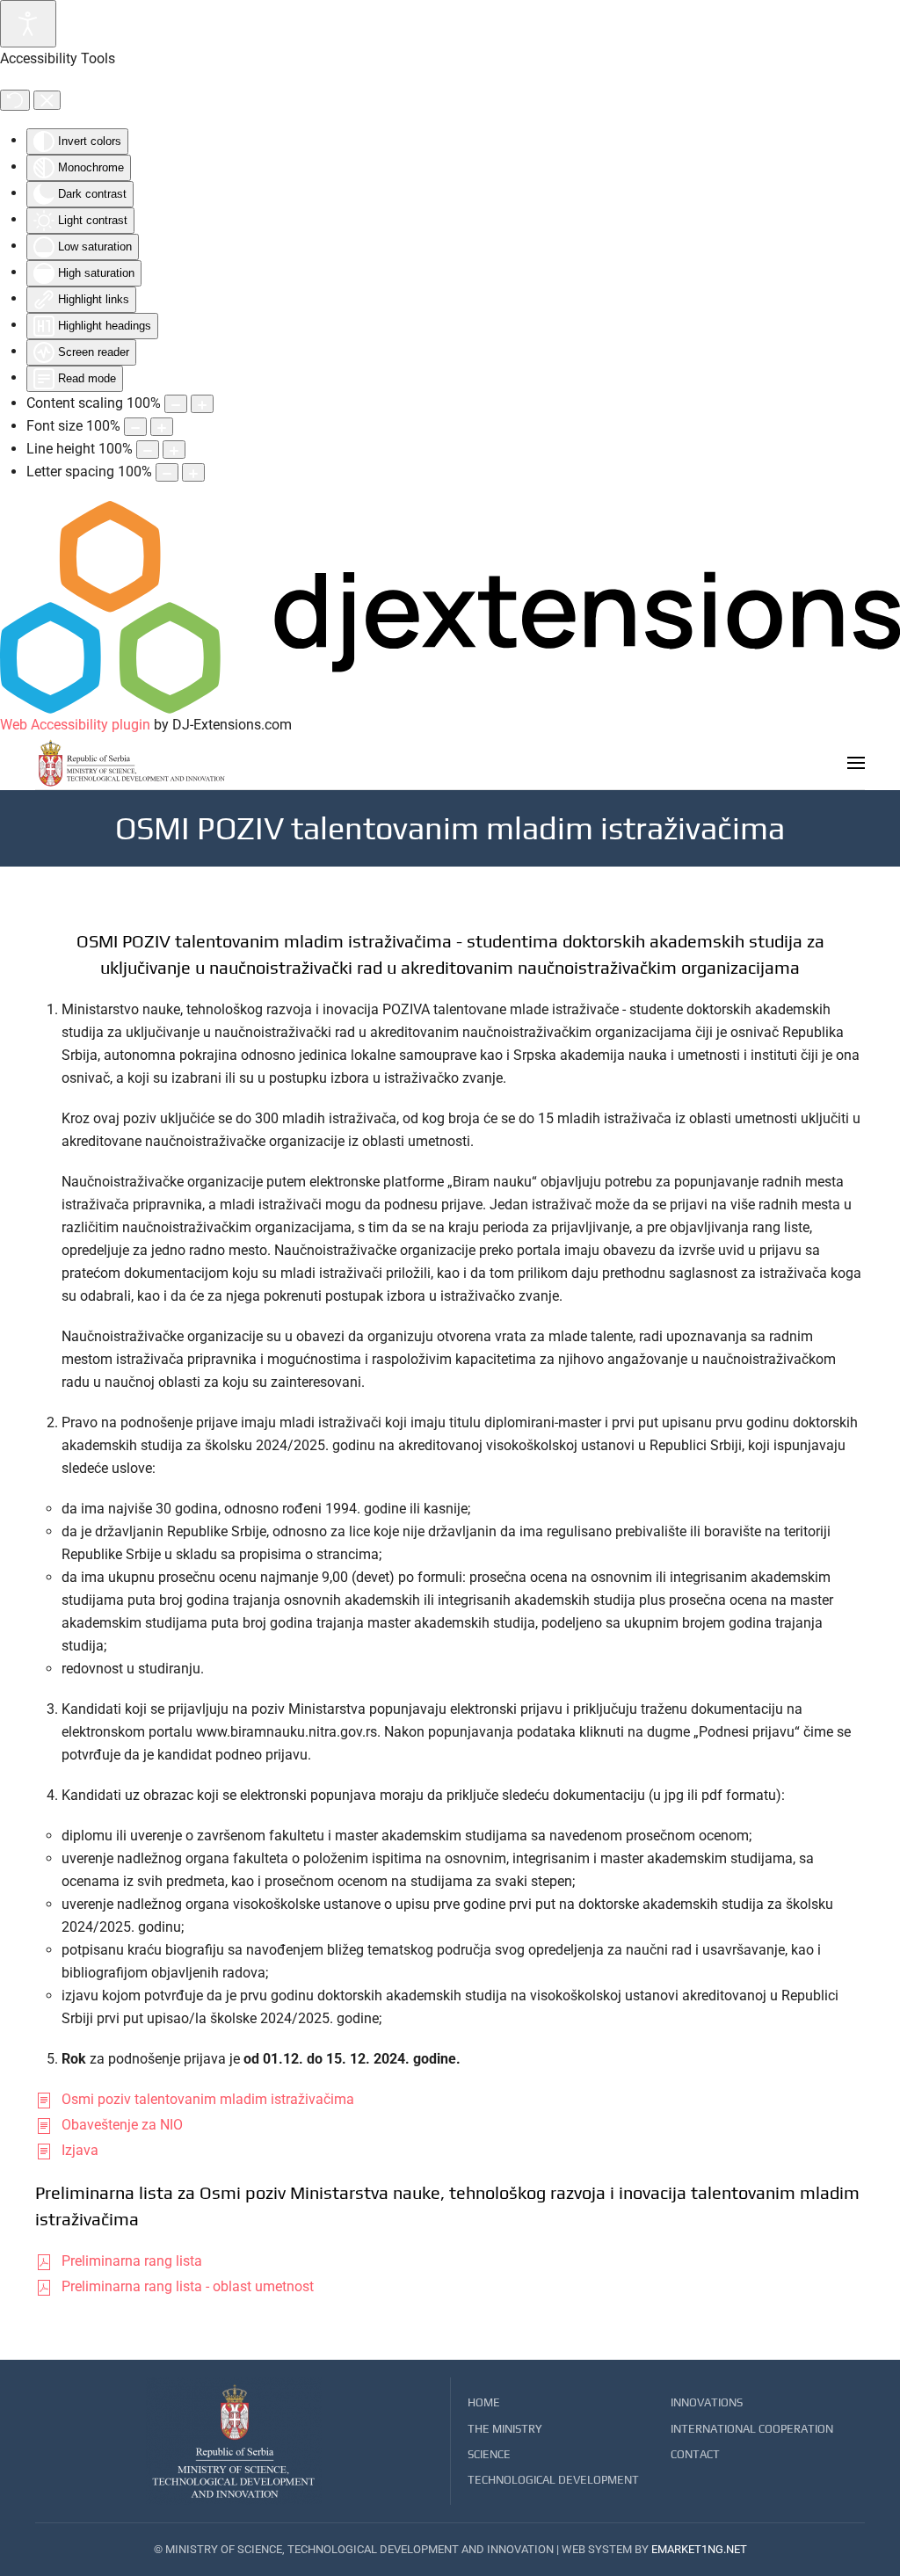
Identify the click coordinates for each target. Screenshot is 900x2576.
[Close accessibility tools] (47, 100)
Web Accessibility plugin (75, 725)
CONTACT (695, 2454)
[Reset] (15, 100)
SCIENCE (489, 2454)
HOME (484, 2402)
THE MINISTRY (505, 2429)
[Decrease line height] (148, 450)
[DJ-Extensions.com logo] (450, 607)
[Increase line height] (174, 450)
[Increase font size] (162, 427)
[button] (856, 763)
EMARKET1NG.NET (699, 2549)
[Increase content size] (202, 404)
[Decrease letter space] (167, 472)
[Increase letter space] (193, 472)
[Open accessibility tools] (28, 24)
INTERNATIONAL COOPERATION (752, 2429)
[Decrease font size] (135, 427)
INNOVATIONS (707, 2402)
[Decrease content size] (176, 404)
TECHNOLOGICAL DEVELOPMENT (553, 2480)
